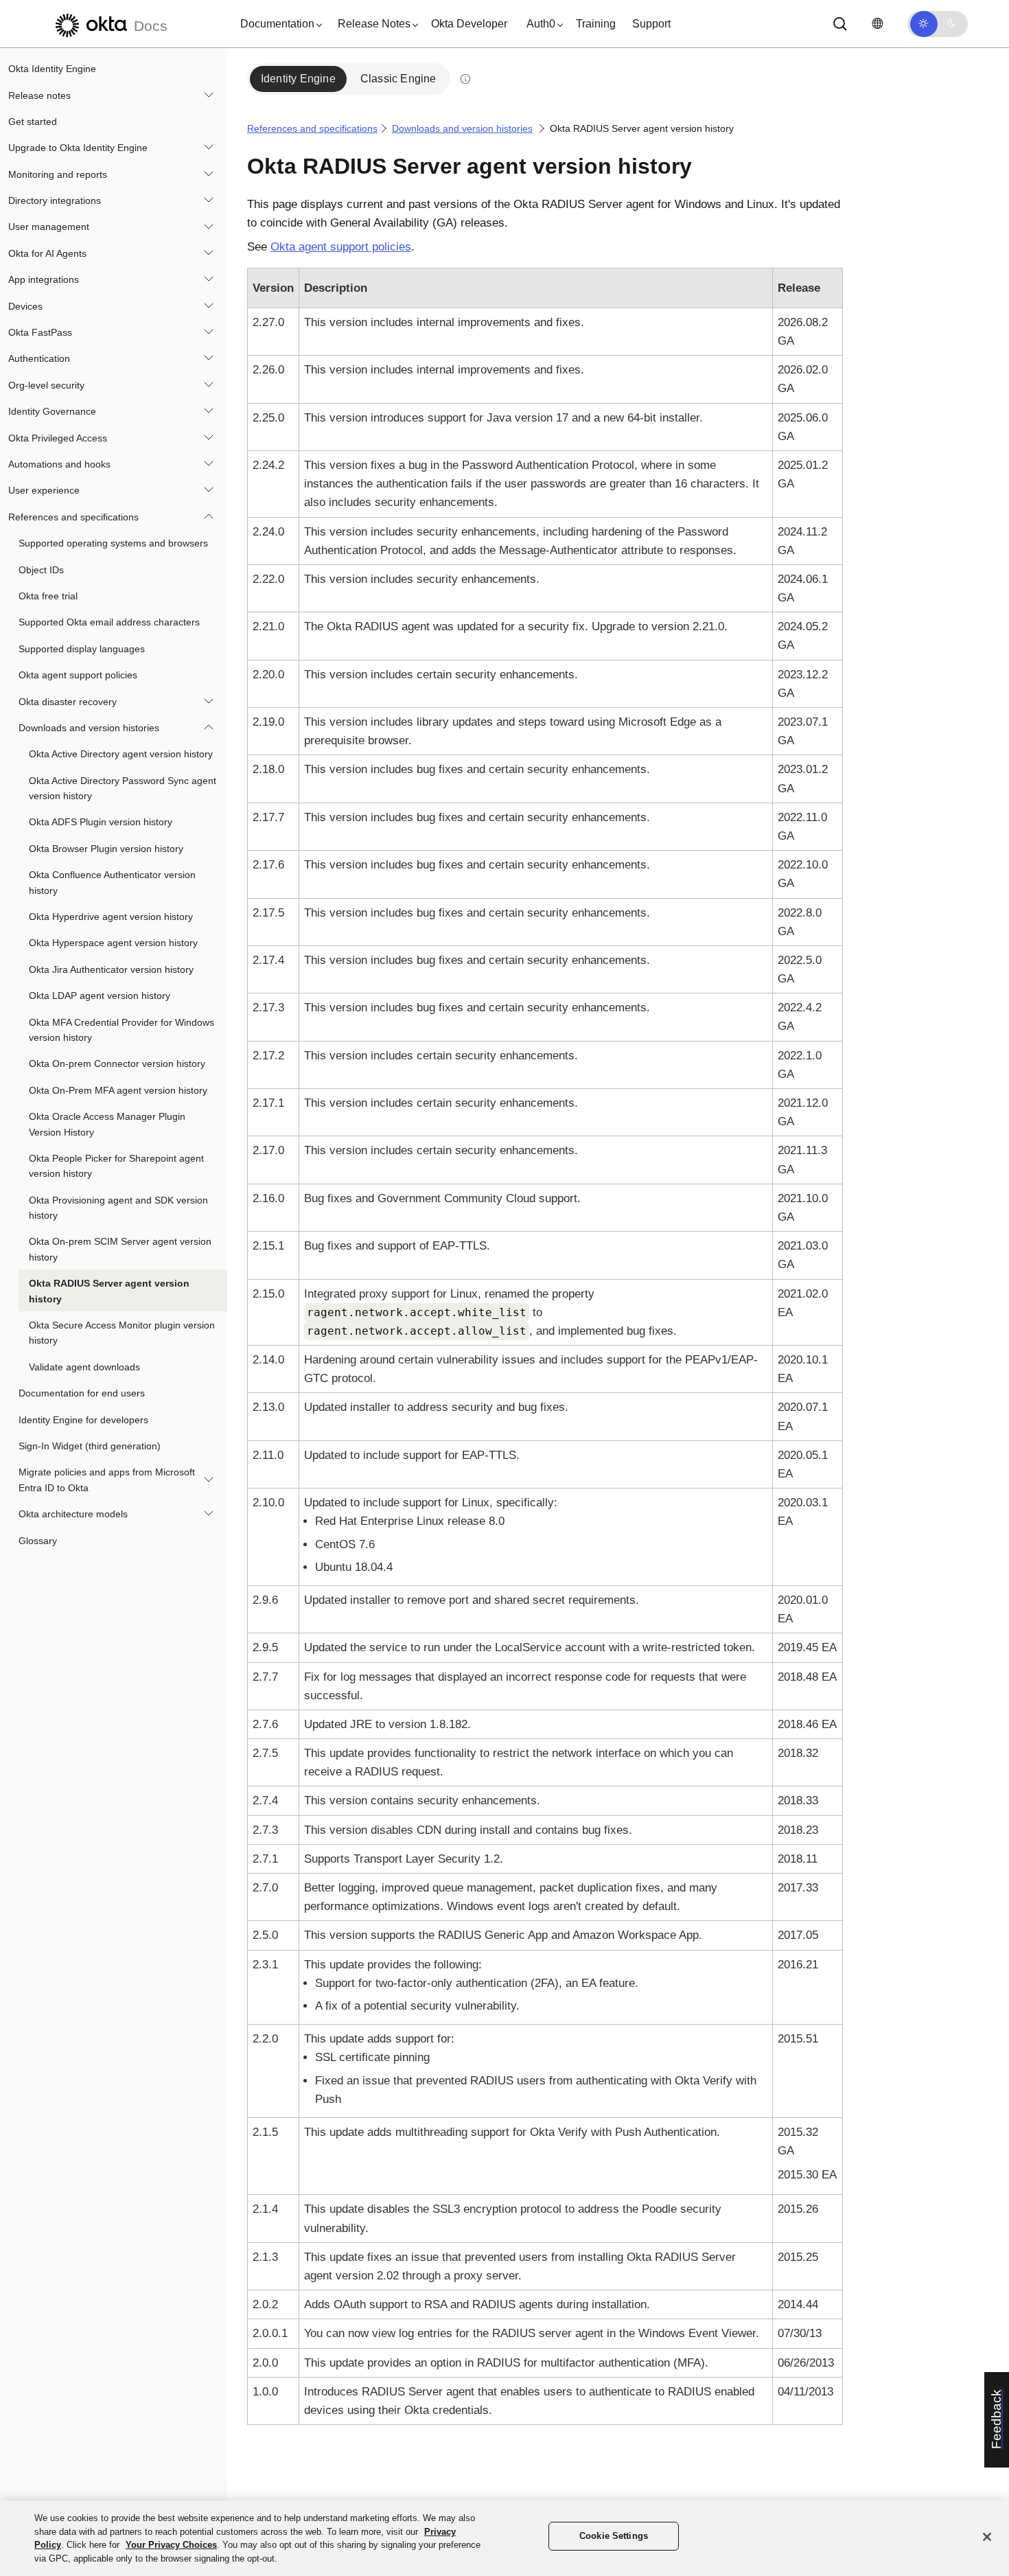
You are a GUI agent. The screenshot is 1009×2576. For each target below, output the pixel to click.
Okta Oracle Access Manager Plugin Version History (107, 1124)
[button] (278, 24)
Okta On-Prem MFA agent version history (118, 1090)
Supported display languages (82, 649)
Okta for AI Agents (47, 253)
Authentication (39, 358)
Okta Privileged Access (58, 437)
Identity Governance (52, 411)
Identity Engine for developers (83, 1419)
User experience (44, 490)
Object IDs (41, 569)
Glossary (38, 1540)
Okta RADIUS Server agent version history (109, 1291)
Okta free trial (48, 596)
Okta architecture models (73, 1514)
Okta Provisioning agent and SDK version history (118, 1208)
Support (651, 24)
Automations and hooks (59, 464)
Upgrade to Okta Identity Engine (78, 148)
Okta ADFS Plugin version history (101, 822)
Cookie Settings (614, 2536)
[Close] (987, 2537)
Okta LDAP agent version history (100, 996)
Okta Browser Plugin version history (106, 849)
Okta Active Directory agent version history (121, 754)
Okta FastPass (40, 332)
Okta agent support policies (78, 675)
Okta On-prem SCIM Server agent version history (120, 1249)
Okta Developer (469, 24)
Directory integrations (55, 200)
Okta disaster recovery (68, 701)
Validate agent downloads (84, 1367)
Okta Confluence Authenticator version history (112, 882)
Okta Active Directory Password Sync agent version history (123, 788)
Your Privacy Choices (171, 2545)
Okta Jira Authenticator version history (111, 969)
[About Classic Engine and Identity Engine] (465, 79)
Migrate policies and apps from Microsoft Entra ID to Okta (107, 1480)
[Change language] (877, 24)
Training (596, 24)
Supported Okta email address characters (109, 622)
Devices (25, 306)
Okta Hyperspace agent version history (113, 943)
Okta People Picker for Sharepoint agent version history (116, 1166)
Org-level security (46, 385)
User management (49, 227)
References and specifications (73, 517)
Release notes (39, 95)
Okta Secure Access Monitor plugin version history (122, 1333)
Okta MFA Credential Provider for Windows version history (121, 1029)
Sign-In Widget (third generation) (90, 1446)
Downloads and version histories (89, 728)
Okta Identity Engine (52, 69)
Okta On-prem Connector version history (117, 1063)
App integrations (44, 279)
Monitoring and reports (58, 174)
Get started (33, 122)
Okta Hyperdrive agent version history (111, 917)
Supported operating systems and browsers (113, 543)
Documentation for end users (82, 1393)
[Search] (840, 24)
